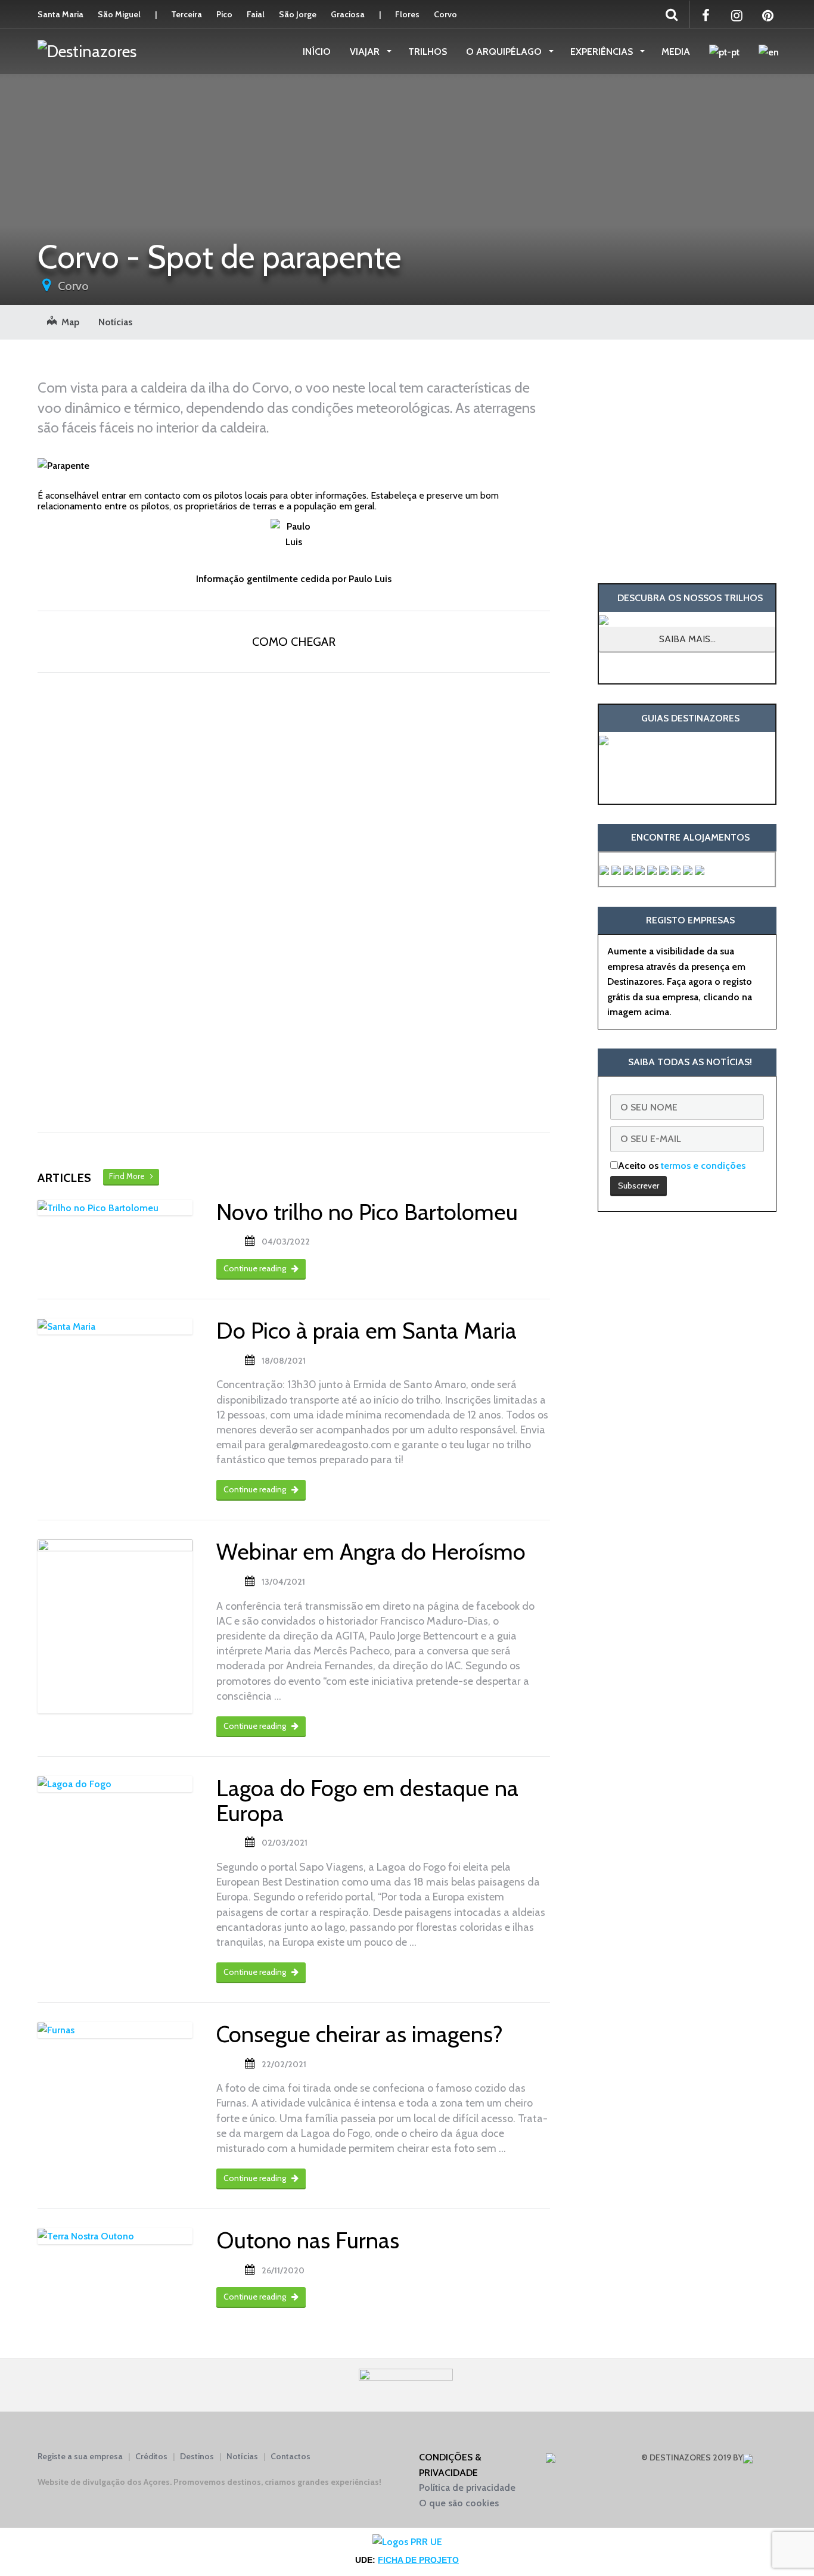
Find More (130, 1176)
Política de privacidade (467, 2488)
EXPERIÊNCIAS (603, 52)
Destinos (197, 2456)
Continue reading (256, 1268)
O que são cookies (459, 2503)
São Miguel (119, 14)
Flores (407, 14)
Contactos (291, 2456)
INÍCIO (317, 52)
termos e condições (703, 1166)
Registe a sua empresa (80, 2456)
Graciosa (348, 14)
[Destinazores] (87, 51)
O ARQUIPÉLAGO (505, 52)
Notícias (115, 322)
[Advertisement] (687, 461)
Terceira (187, 14)
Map (68, 322)
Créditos (151, 2456)
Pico (224, 14)
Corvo (445, 14)
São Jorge (298, 14)
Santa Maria (60, 14)
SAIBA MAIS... (687, 639)
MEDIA (676, 52)
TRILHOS (428, 52)
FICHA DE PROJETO (418, 2560)
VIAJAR (366, 52)
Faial (256, 14)
